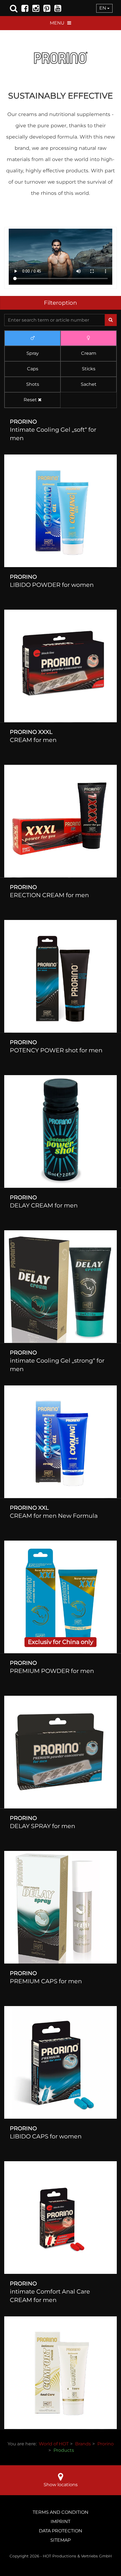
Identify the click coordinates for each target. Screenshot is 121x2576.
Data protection (60, 2531)
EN (103, 8)
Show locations (61, 2485)
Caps (33, 369)
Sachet (89, 384)
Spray (33, 353)
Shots (33, 384)
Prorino (106, 2444)
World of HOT (54, 2444)
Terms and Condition (60, 2512)
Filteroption (60, 303)
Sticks (89, 369)
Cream (89, 353)
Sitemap (60, 2540)
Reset (31, 400)
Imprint (60, 2522)
